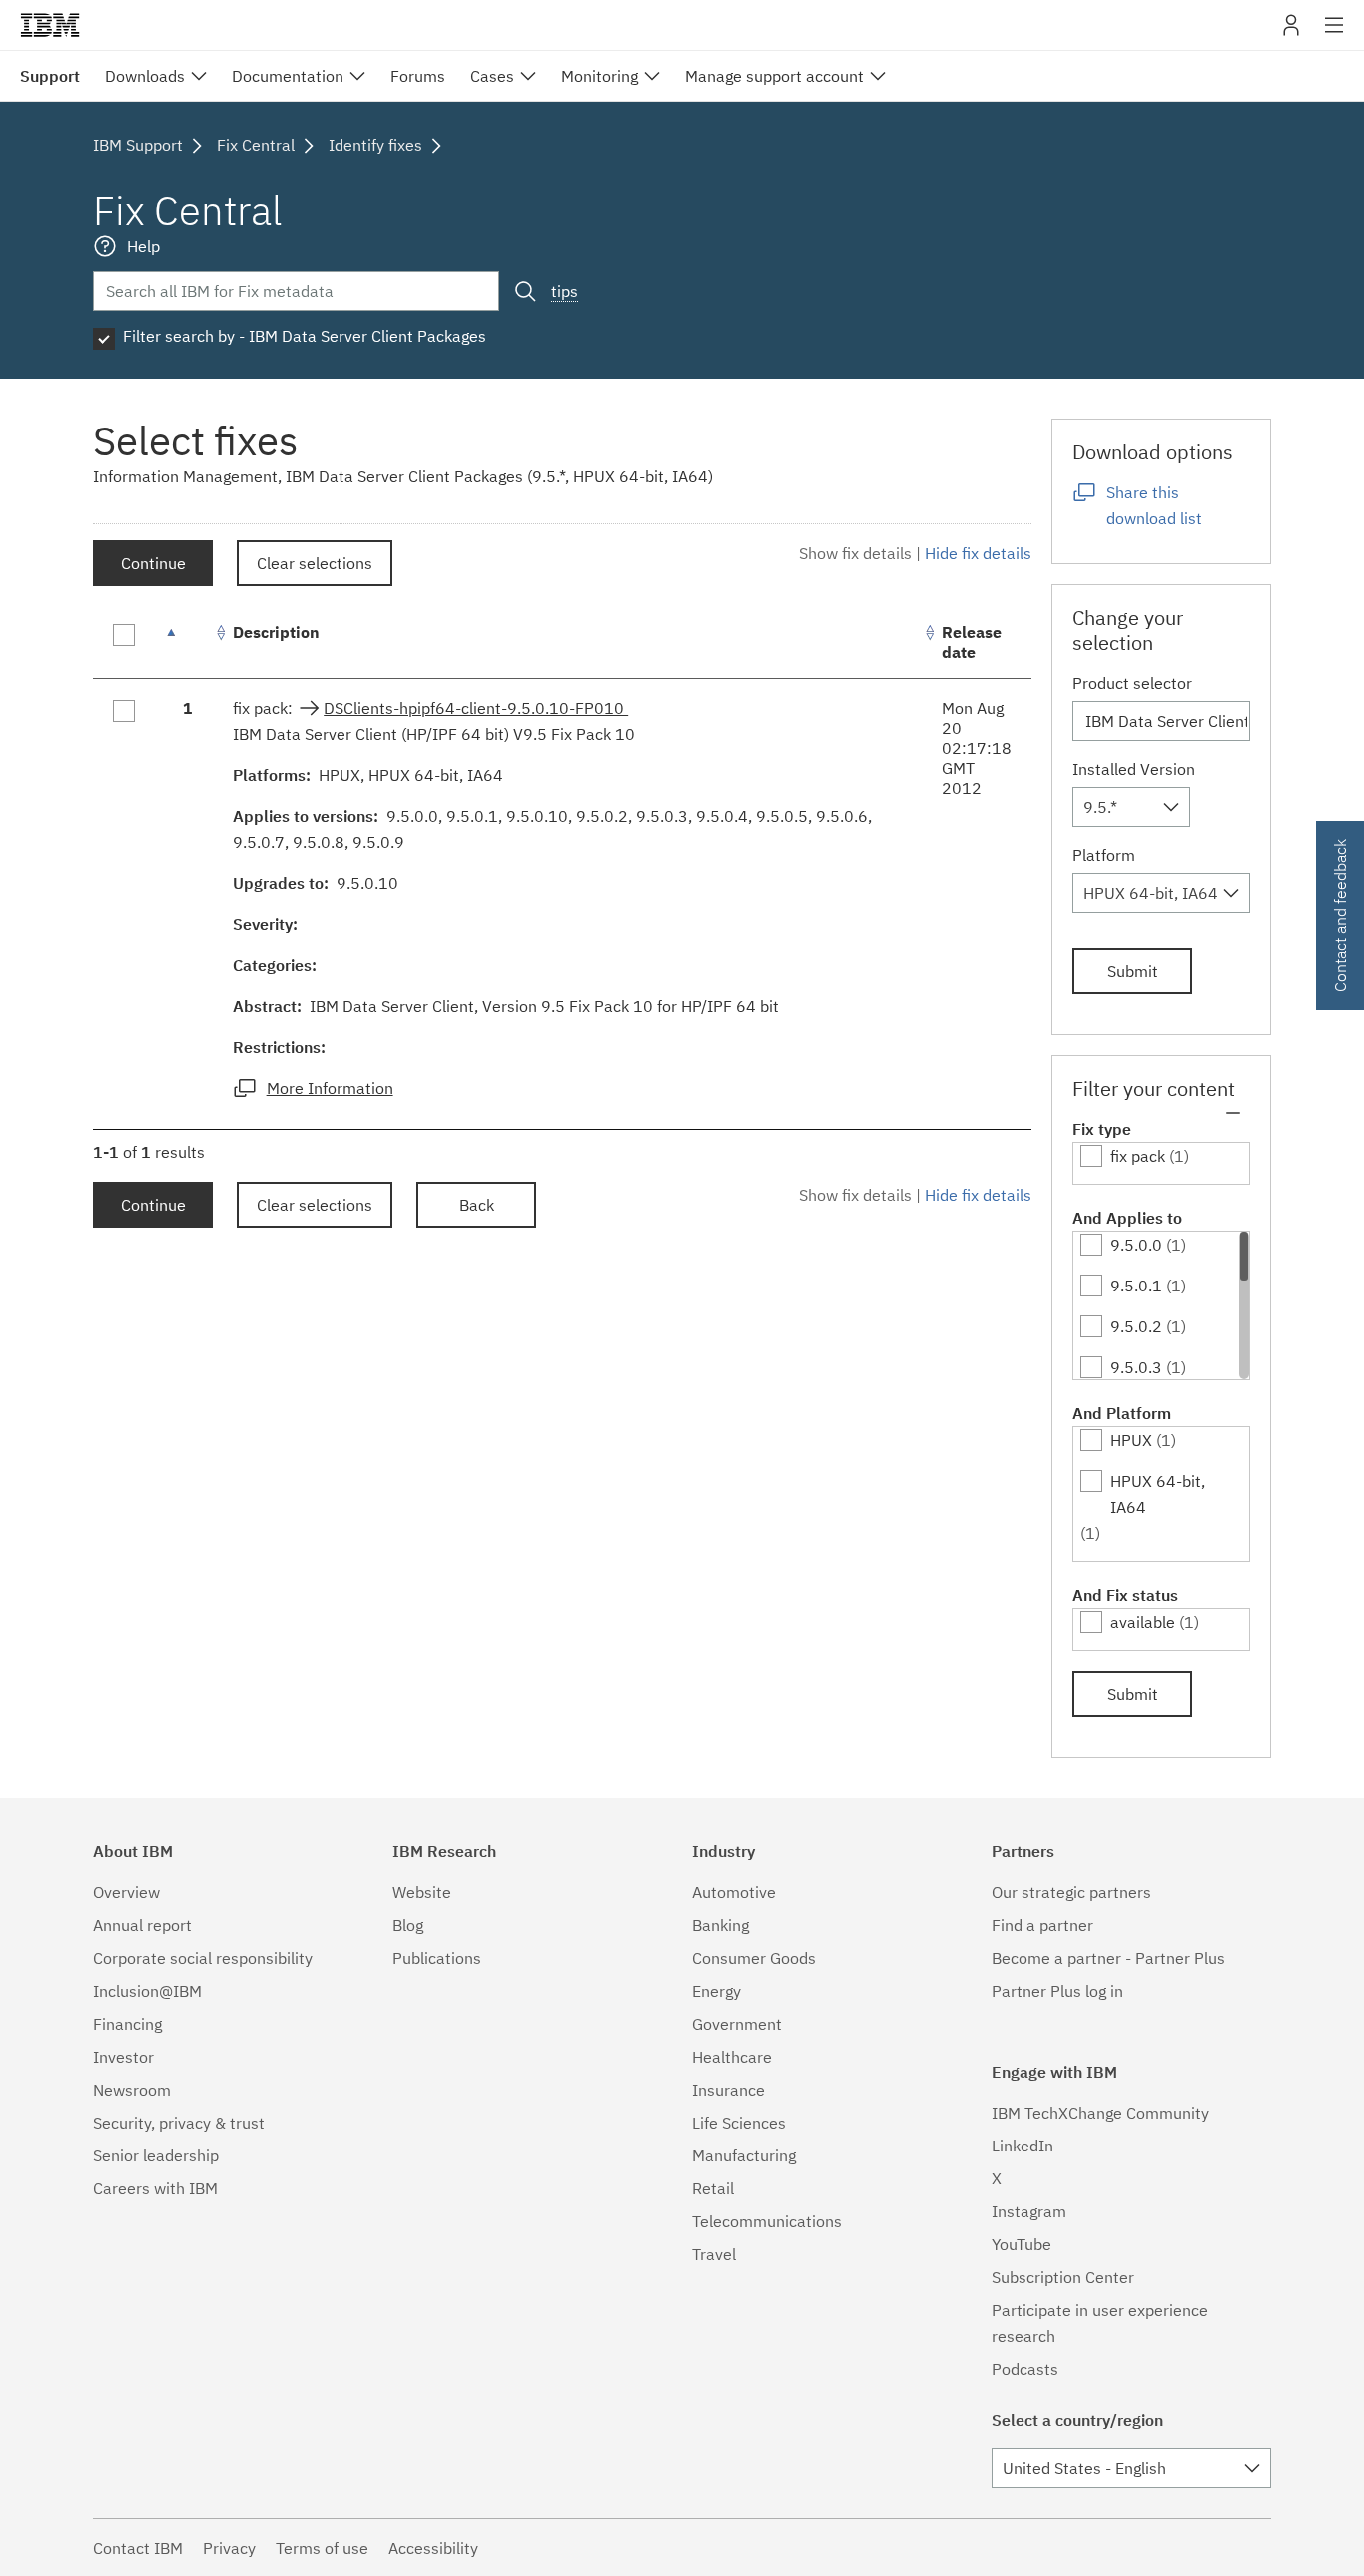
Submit (1133, 971)
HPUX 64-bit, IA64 (1158, 1494)
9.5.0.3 (1136, 1367)
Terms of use (322, 2548)
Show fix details (855, 553)
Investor (123, 2057)
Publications (437, 1958)
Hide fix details (978, 553)
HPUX (1131, 1440)
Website (422, 1892)
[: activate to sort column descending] (188, 643)
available (1143, 1622)
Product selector (1132, 683)
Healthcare (732, 2057)
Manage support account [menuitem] (774, 76)
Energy (716, 1991)
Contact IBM (138, 2548)
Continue (153, 563)
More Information (330, 1088)
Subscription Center (1063, 2277)
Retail (713, 2188)
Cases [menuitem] (492, 76)
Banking (720, 1925)
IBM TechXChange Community (1100, 2113)
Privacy (229, 2548)
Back (477, 1205)
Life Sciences (739, 2123)
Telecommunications (767, 2221)
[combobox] (1131, 807)
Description (276, 632)
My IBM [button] (1291, 32)
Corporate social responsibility (203, 1958)
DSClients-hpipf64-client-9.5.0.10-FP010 (476, 708)
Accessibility (433, 2548)
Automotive (734, 1892)
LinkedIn (1023, 2146)
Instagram (1029, 2211)
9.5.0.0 (1136, 1245)
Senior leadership (156, 2155)
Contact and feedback (1340, 915)
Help (143, 246)
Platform (1104, 855)
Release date (972, 642)
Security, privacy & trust (179, 2123)
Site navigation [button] (1335, 35)
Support (50, 76)
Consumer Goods (754, 1958)
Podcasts (1025, 2369)
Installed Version (1134, 769)
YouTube (1022, 2244)
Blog (408, 1925)
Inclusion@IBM (147, 1991)
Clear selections (315, 563)
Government (737, 2024)
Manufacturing (744, 2155)
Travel (714, 2254)
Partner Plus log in (1057, 1991)
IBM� (50, 25)
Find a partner (1042, 1925)
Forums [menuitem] (418, 76)
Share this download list (1154, 505)
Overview (126, 1892)
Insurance (728, 2090)
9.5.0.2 (1136, 1326)
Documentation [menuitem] (288, 76)
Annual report (142, 1925)
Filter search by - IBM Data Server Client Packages (305, 336)
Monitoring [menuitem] (600, 76)
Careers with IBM (155, 2188)
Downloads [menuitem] (145, 76)
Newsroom (132, 2090)
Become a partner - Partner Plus (1108, 1958)
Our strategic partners (1071, 1892)
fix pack (1138, 1156)
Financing (127, 2024)
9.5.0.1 (1136, 1286)
